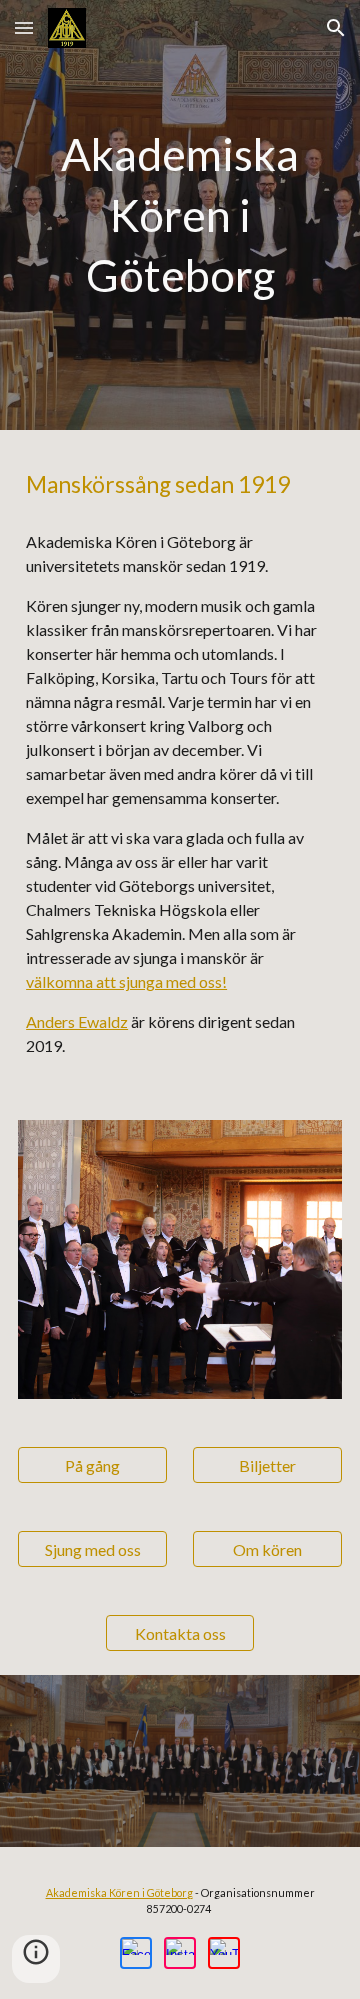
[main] (180, 215)
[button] (24, 27)
